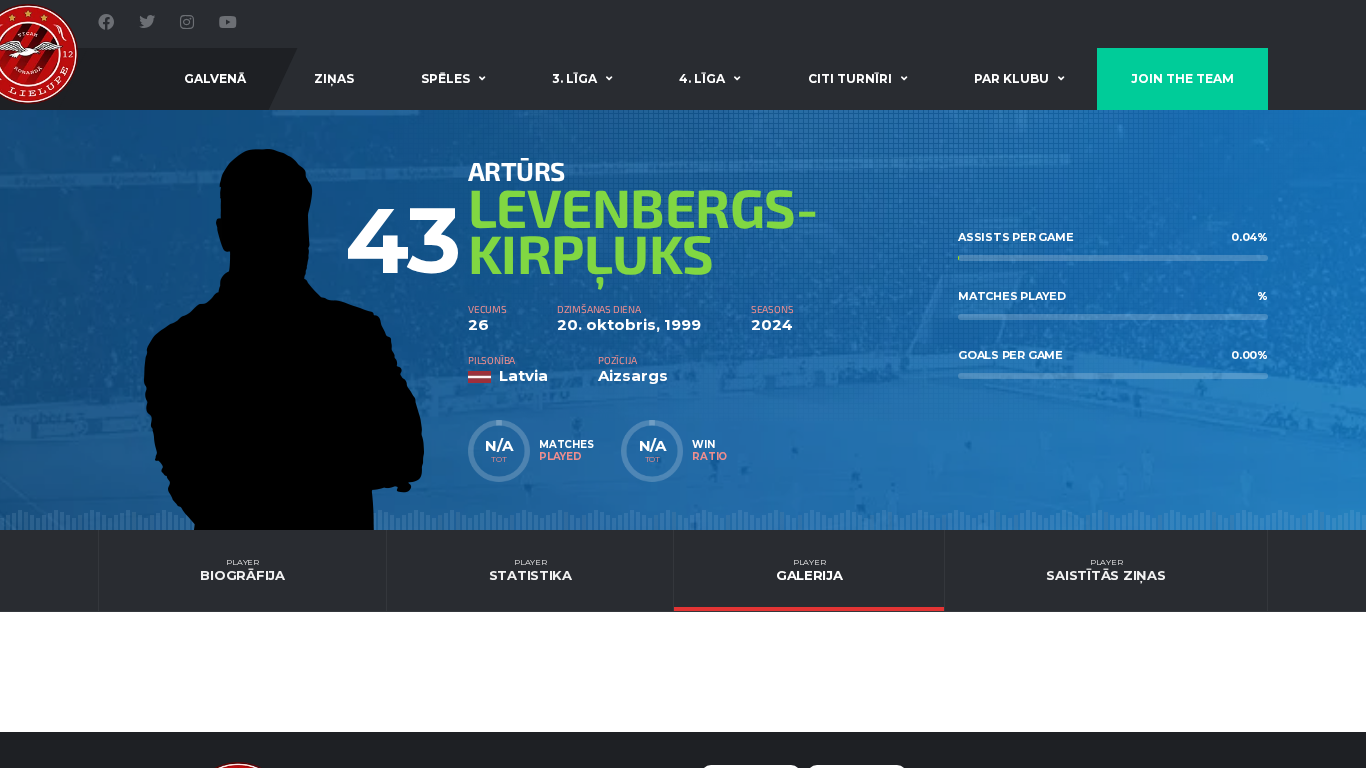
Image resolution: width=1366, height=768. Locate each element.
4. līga (702, 78)
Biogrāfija (242, 570)
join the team (1182, 78)
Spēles (445, 78)
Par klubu (1011, 78)
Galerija (809, 570)
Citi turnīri (850, 78)
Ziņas (334, 78)
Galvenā (215, 78)
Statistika (530, 570)
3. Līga (574, 78)
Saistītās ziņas (1105, 570)
